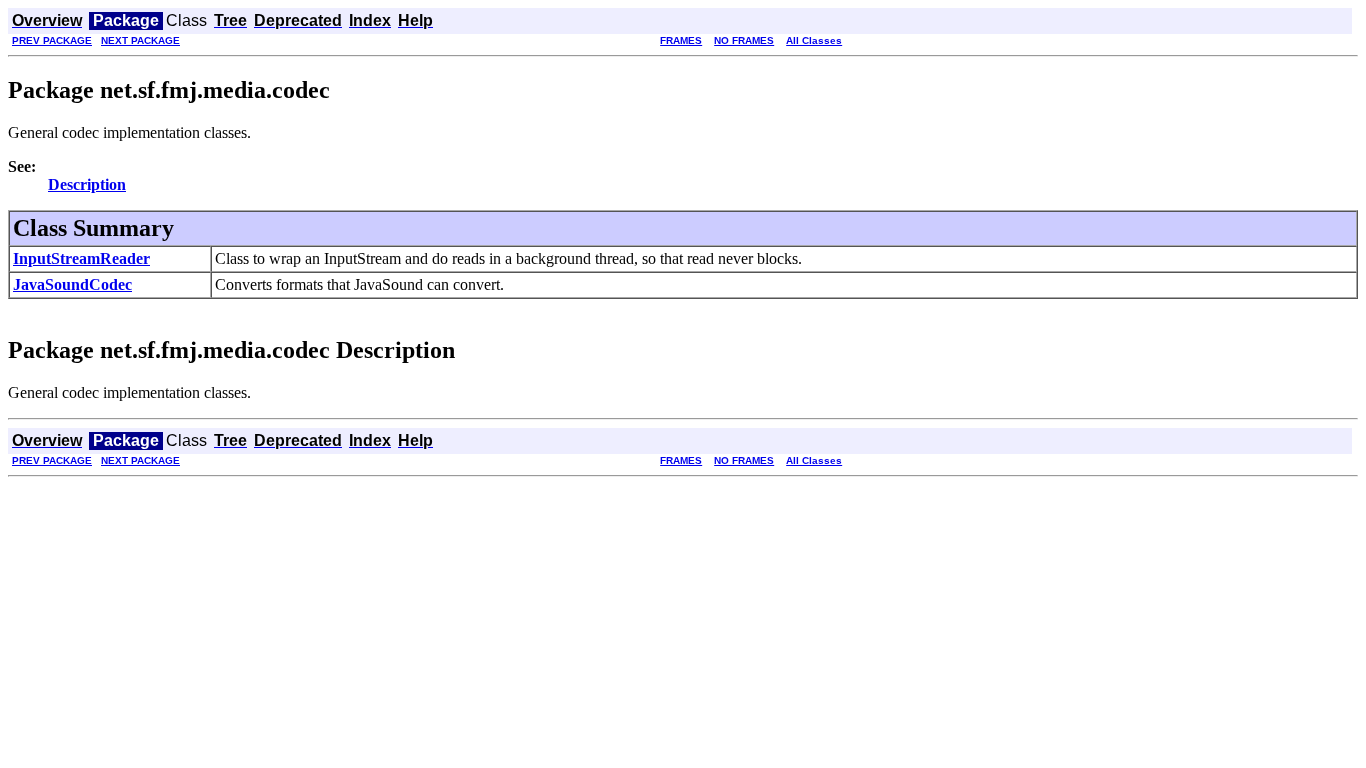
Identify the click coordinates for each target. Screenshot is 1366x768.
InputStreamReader (81, 258)
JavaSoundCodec (72, 284)
